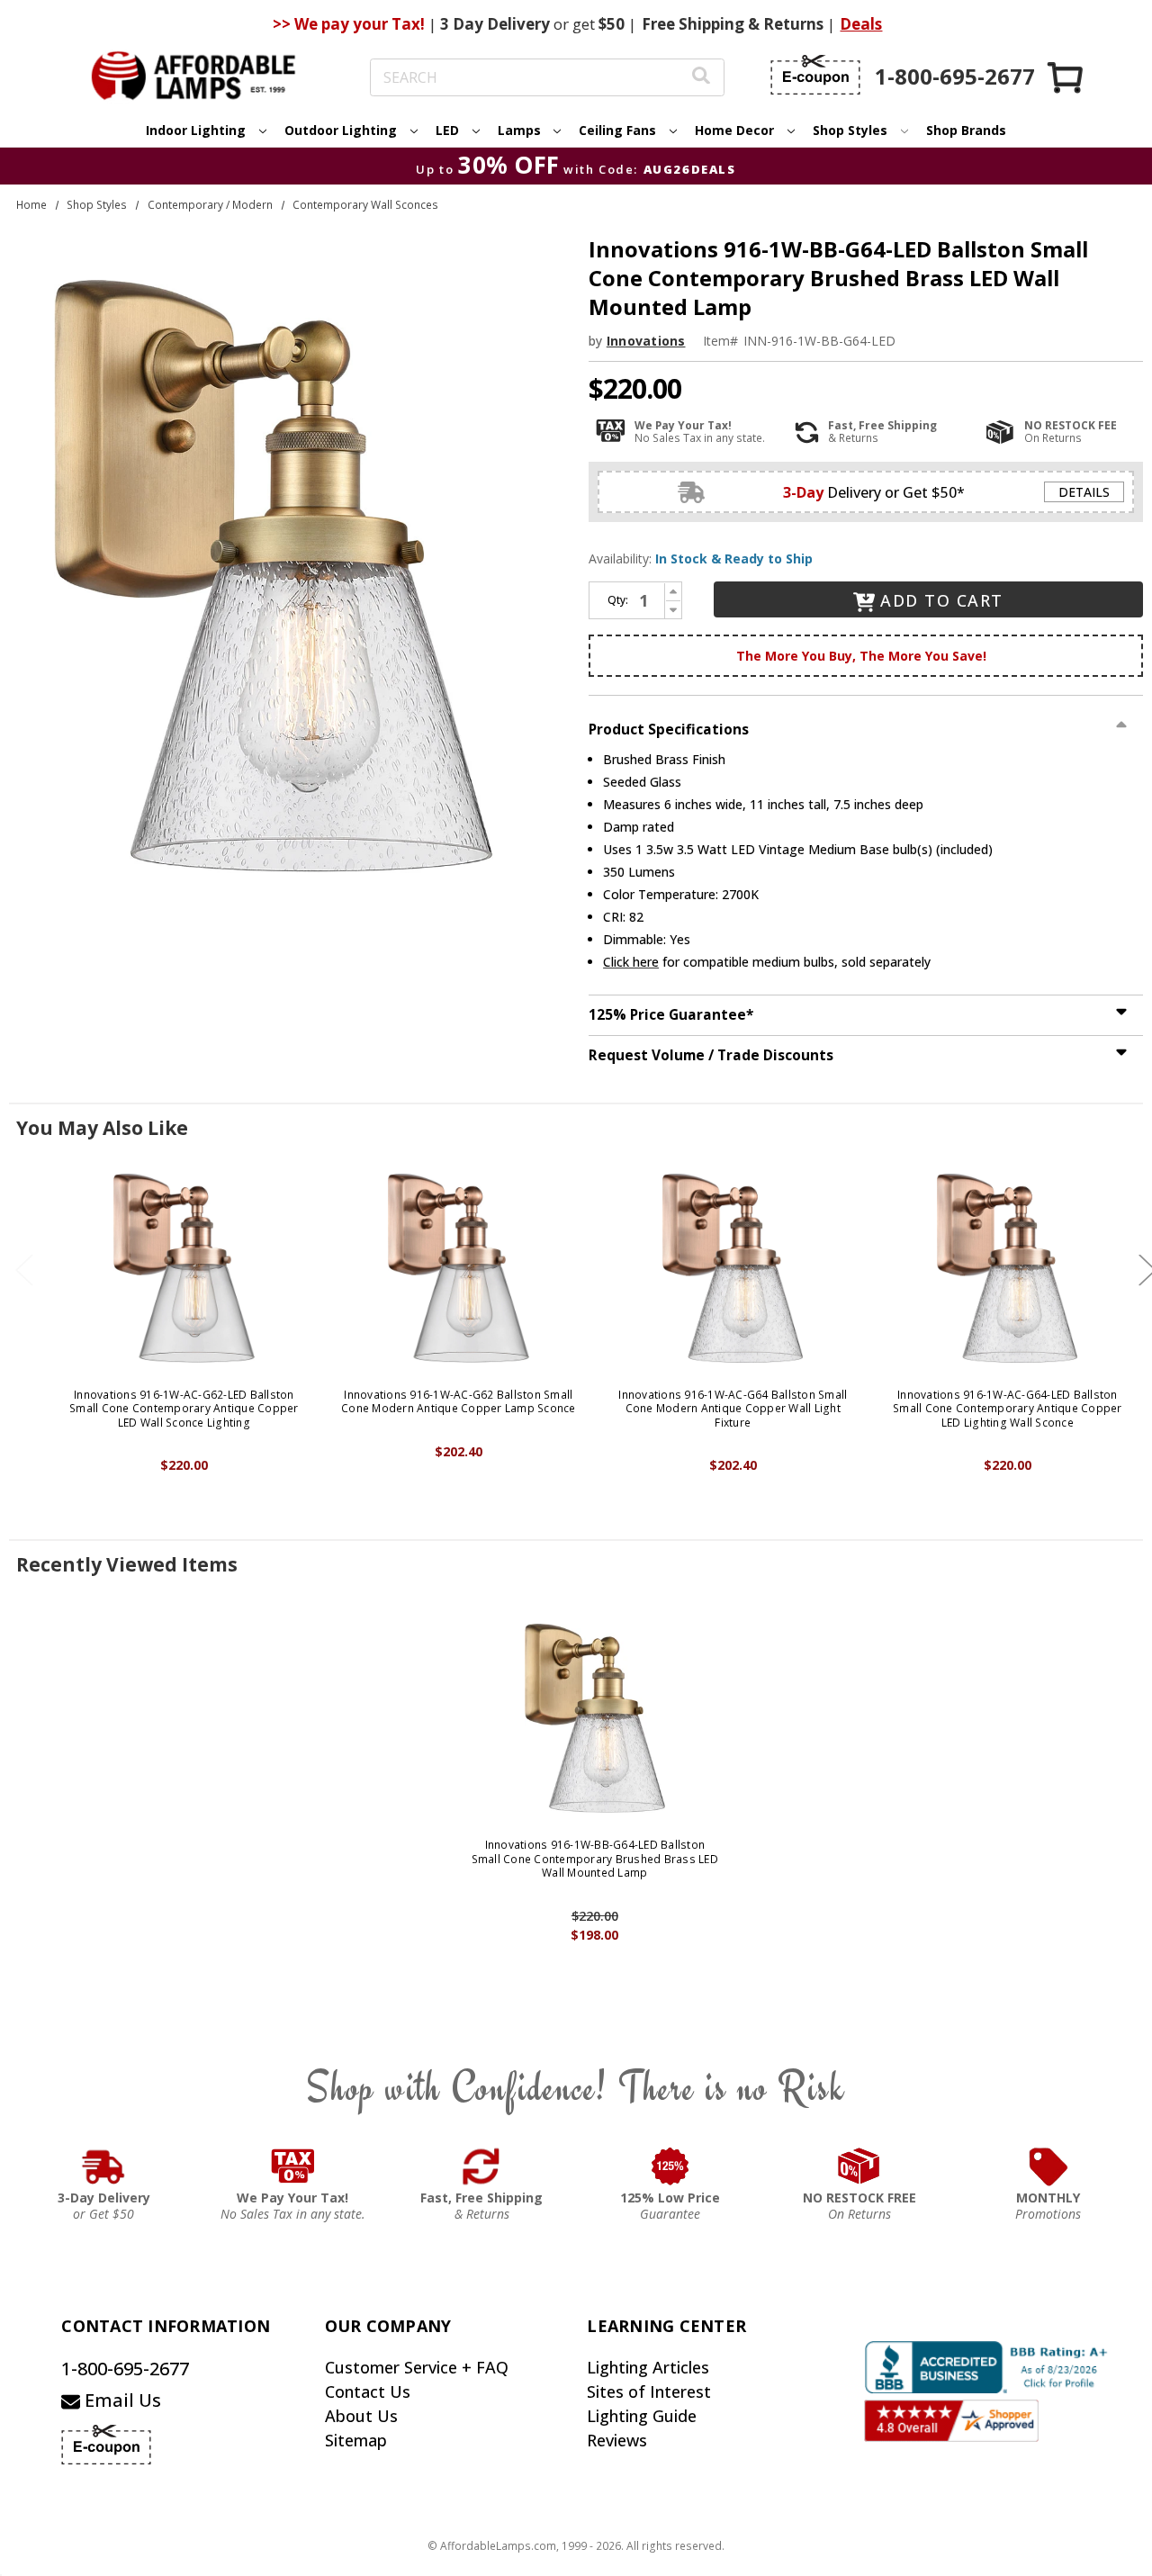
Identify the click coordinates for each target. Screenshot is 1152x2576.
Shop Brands (966, 130)
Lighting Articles (648, 2367)
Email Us (121, 2400)
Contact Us (368, 2391)
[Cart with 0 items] (1066, 77)
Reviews (617, 2440)
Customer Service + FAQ (417, 2367)
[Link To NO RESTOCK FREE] (859, 2166)
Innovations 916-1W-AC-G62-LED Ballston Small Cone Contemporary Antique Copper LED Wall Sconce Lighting (184, 1409)
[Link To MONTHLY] (1048, 2166)
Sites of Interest (649, 2391)
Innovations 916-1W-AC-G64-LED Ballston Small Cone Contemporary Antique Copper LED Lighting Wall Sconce (1008, 1409)
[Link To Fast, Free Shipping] (481, 2166)
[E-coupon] (815, 75)
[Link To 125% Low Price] (670, 2166)
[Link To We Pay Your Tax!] (293, 2166)
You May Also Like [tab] (102, 1128)
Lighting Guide (642, 2416)
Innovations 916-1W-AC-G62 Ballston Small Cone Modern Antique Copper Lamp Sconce (459, 1402)
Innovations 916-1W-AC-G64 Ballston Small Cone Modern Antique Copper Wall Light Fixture (733, 1409)
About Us (361, 2416)
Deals (861, 24)
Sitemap (356, 2440)
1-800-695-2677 (125, 2369)
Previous (24, 1270)
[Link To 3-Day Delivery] (103, 2166)
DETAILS (1084, 492)
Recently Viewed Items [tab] (127, 1564)
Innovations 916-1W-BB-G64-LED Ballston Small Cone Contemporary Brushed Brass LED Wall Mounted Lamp (595, 1859)
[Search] (701, 78)
